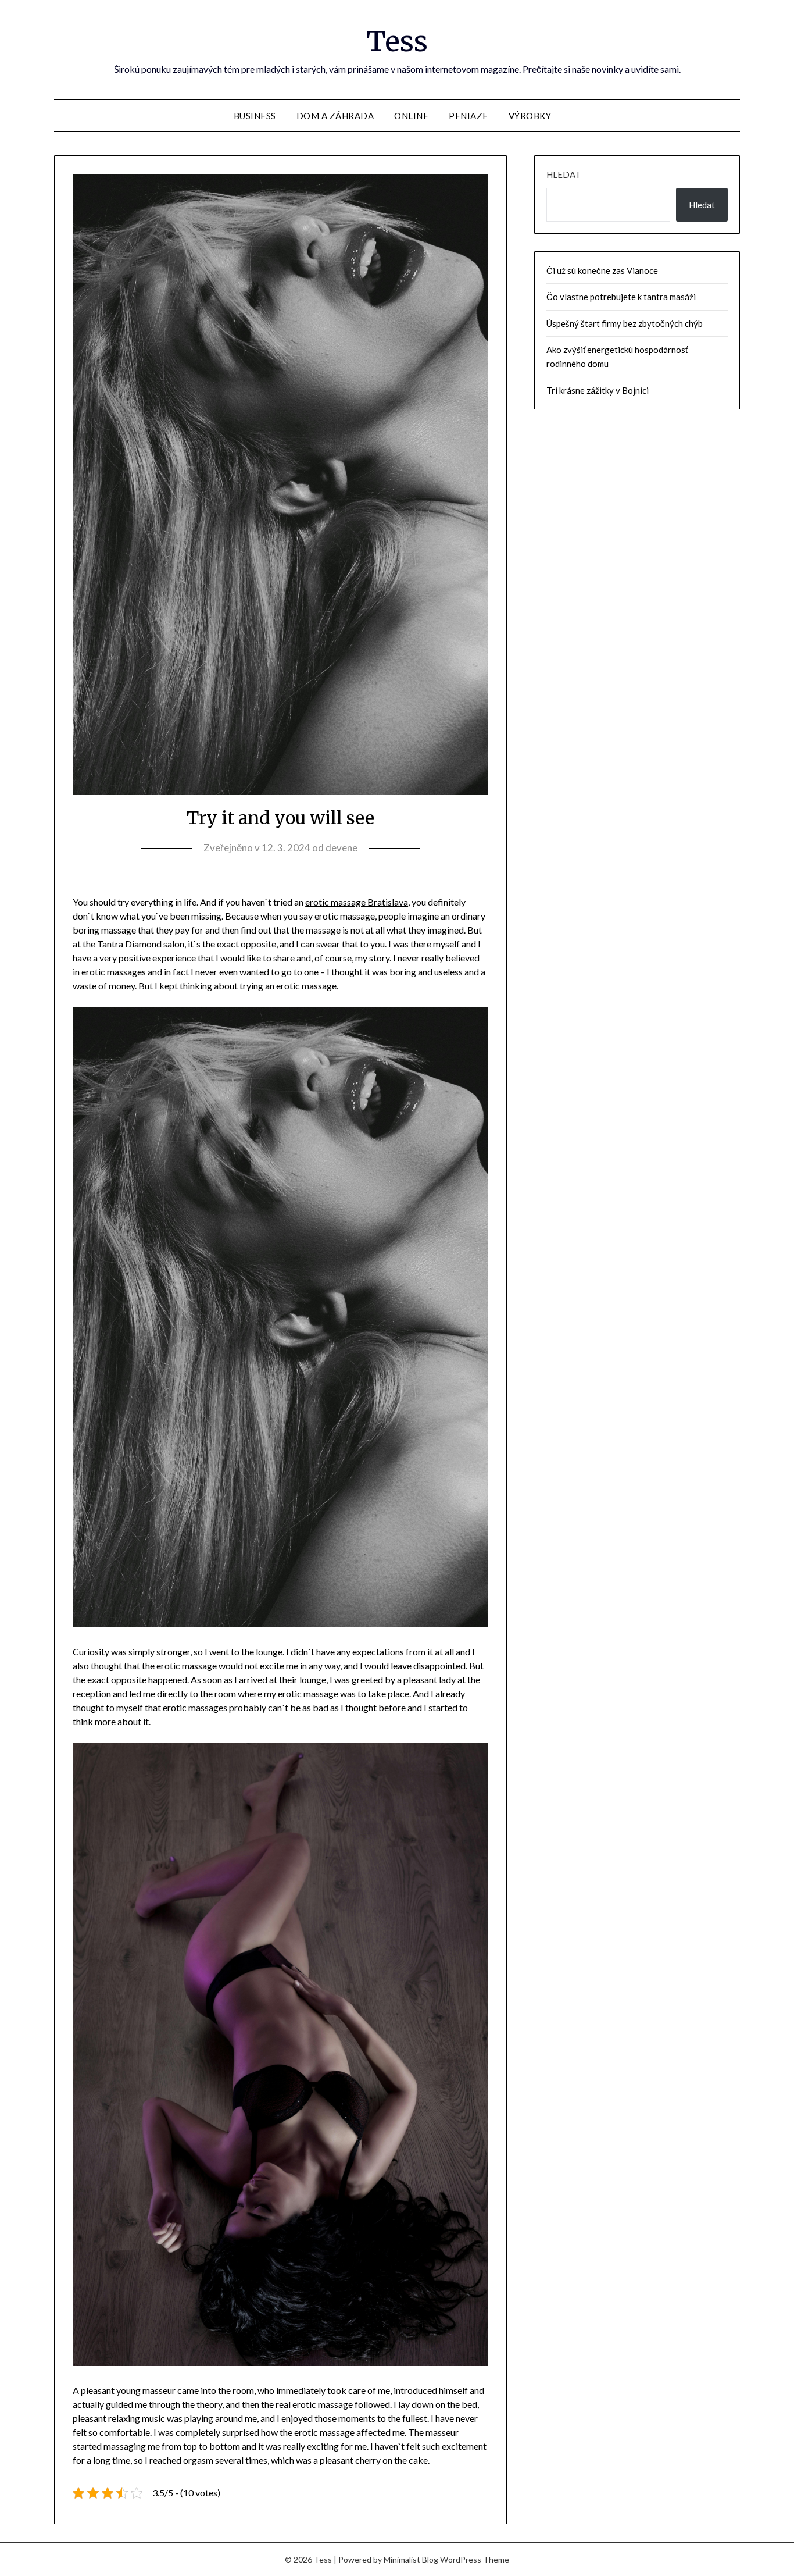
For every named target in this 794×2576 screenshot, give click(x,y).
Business (255, 116)
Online (411, 116)
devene (341, 848)
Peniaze (468, 116)
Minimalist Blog (411, 2559)
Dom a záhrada (335, 116)
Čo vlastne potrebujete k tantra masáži (621, 297)
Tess (397, 41)
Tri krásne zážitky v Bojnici (598, 390)
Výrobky (530, 116)
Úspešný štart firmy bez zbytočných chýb (625, 323)
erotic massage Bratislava (357, 902)
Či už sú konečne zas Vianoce (602, 270)
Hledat (564, 174)
